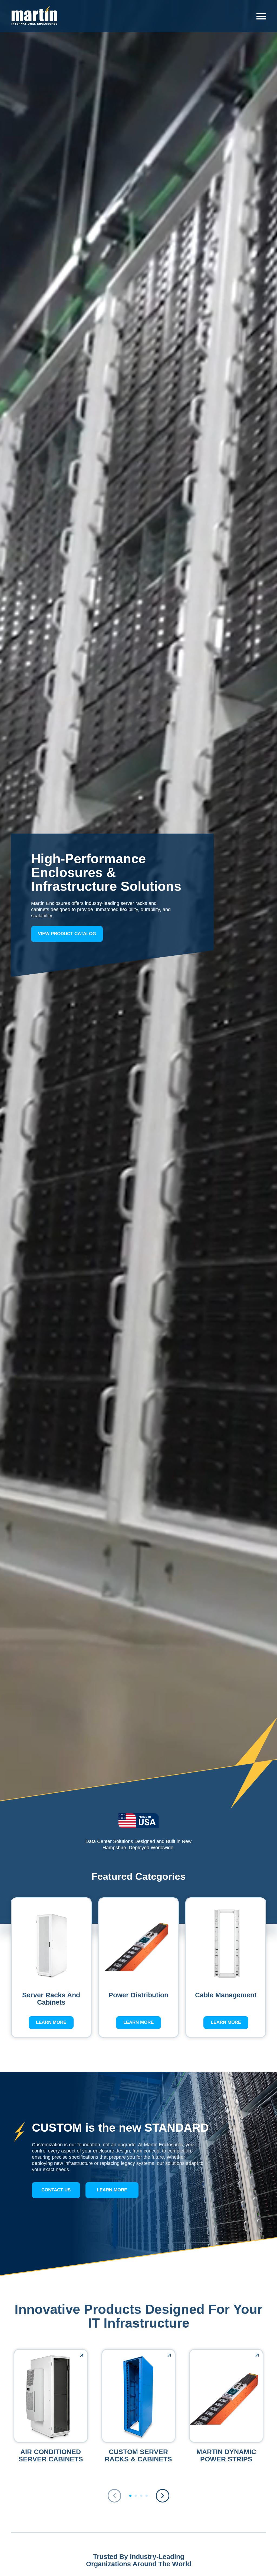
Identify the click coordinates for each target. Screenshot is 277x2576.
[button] (163, 2496)
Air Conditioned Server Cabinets (51, 2455)
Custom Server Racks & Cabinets (138, 2455)
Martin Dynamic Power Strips (226, 2455)
